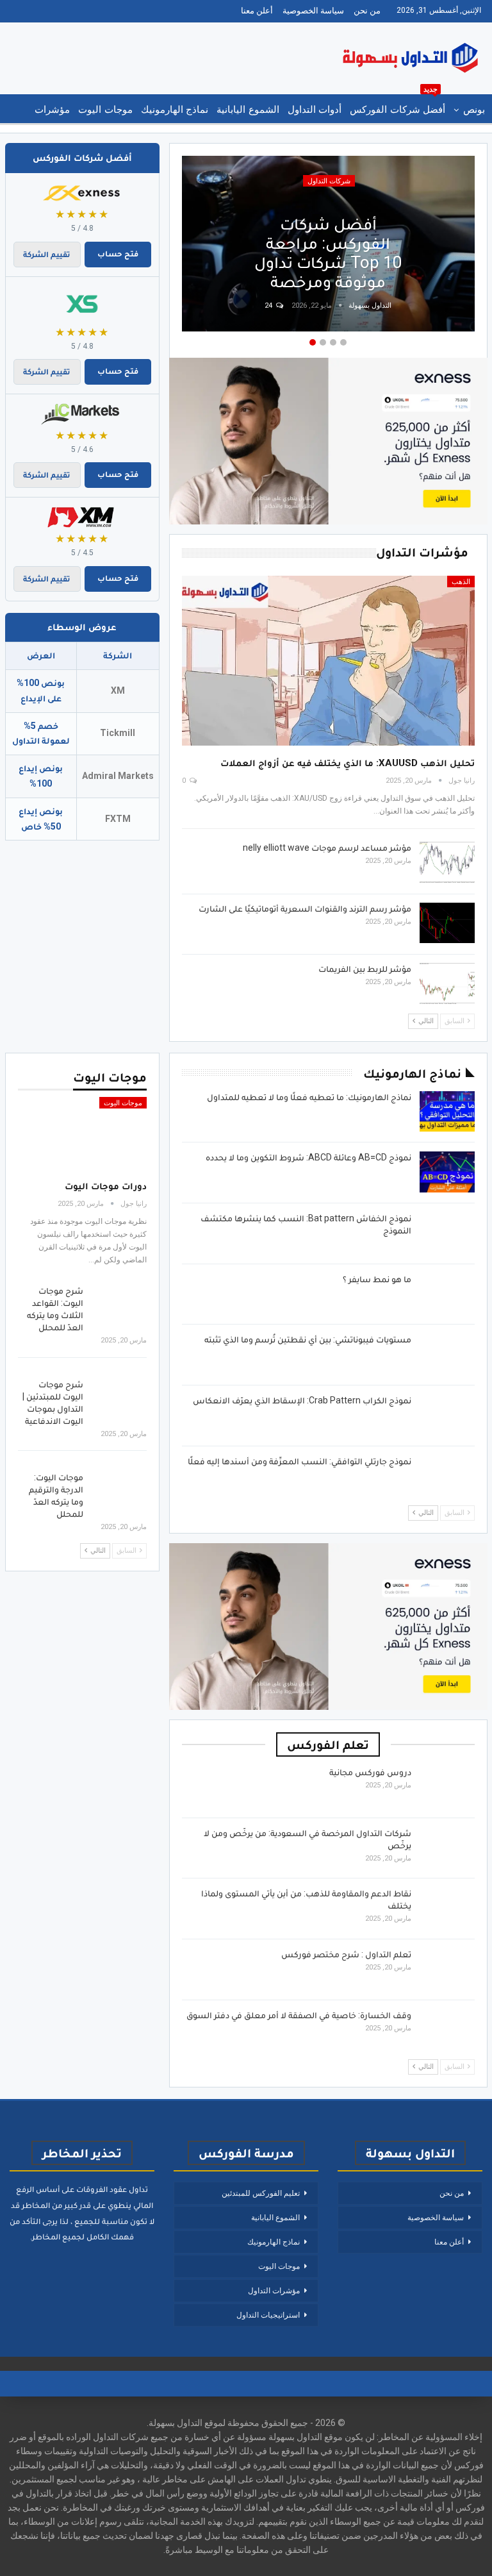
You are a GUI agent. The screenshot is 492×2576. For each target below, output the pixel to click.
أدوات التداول (315, 110)
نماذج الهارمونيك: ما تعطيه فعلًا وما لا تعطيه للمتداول (309, 1097)
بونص (474, 110)
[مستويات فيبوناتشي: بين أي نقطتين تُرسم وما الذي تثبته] (447, 1354)
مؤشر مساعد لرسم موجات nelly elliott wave (327, 848)
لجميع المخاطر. (57, 2237)
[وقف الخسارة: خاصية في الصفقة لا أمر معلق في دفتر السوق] (447, 2030)
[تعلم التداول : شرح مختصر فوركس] (447, 1969)
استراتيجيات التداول (268, 2315)
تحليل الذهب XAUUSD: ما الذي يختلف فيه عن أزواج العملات (348, 763)
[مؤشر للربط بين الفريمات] (447, 983)
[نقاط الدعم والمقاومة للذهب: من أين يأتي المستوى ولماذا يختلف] (447, 1908)
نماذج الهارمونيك (175, 110)
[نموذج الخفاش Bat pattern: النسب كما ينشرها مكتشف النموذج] (447, 1233)
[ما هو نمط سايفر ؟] (447, 1294)
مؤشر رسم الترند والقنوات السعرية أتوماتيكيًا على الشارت (305, 908)
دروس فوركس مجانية (370, 1772)
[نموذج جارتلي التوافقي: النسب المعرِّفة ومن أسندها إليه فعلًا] (447, 1476)
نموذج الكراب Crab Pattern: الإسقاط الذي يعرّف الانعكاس (302, 1400)
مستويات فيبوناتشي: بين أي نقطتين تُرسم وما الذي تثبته (308, 1339)
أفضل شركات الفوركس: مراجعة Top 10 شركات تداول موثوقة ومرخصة (328, 253)
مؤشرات (52, 110)
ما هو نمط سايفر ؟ (377, 1279)
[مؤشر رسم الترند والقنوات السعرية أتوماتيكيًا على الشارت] (447, 923)
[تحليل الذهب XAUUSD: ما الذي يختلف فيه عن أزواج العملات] (328, 661)
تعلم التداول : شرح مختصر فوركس (346, 1954)
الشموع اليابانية (248, 110)
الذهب (461, 582)
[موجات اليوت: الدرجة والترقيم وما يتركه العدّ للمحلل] (119, 1492)
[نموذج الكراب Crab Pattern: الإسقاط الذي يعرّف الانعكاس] (447, 1415)
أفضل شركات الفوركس (398, 105)
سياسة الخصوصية (313, 11)
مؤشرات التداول (274, 2291)
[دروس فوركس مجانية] (447, 1787)
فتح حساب (118, 254)
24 (269, 305)
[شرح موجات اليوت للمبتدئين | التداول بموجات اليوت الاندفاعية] (119, 1399)
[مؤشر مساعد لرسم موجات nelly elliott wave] (447, 862)
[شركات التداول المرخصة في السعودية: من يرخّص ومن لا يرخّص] (447, 1848)
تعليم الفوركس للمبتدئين (261, 2193)
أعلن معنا (257, 11)
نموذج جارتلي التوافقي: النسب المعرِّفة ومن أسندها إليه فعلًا (299, 1461)
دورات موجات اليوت (106, 1186)
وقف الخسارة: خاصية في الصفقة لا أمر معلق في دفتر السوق (299, 2015)
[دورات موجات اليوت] (82, 1134)
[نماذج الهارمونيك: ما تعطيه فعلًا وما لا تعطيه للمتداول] (447, 1112)
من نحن (367, 11)
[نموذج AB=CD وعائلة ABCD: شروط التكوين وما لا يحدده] (447, 1172)
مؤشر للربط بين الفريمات (365, 969)
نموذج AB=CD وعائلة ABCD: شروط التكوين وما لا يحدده (308, 1157)
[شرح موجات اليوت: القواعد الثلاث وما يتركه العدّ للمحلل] (119, 1305)
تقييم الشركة (47, 254)
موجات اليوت (105, 110)
